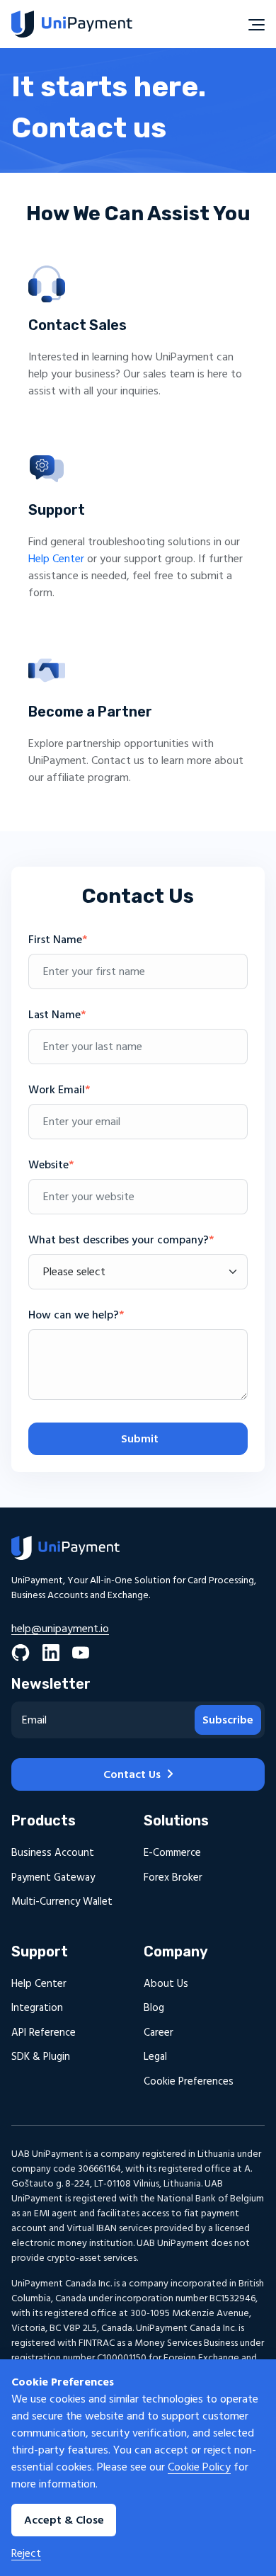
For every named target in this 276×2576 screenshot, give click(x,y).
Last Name (57, 1015)
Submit (138, 1439)
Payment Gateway (53, 1877)
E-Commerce (172, 1853)
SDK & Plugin (41, 2057)
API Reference (44, 2033)
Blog (154, 2008)
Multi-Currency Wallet (62, 1902)
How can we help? (76, 1315)
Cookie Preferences (189, 2081)
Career (159, 2033)
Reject (26, 2553)
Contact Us (132, 1774)
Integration (37, 2008)
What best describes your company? (121, 1240)
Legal (155, 2057)
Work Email (59, 1090)
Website (51, 1165)
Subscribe (228, 1720)
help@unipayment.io (60, 1629)
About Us (166, 1984)
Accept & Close (64, 2520)
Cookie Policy (199, 2467)
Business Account (53, 1853)
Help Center (56, 559)
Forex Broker (173, 1877)
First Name (58, 940)
